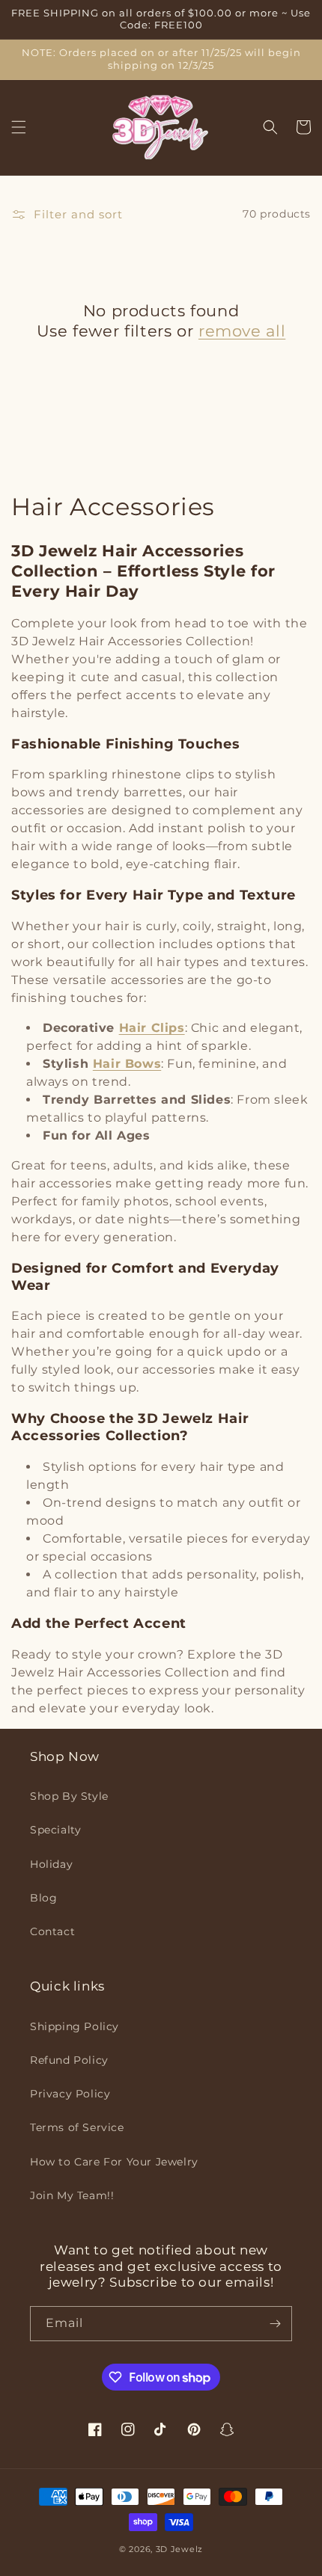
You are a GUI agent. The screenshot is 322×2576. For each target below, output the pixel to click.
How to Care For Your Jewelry (114, 2162)
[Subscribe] (275, 2324)
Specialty (55, 1830)
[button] (19, 127)
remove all (242, 331)
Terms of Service (77, 2127)
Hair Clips (152, 1028)
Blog (43, 1898)
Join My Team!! (72, 2195)
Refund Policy (69, 2060)
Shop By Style (69, 1796)
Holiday (51, 1864)
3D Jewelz (179, 2549)
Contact (52, 1931)
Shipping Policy (75, 2026)
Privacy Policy (70, 2094)
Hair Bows (127, 1064)
